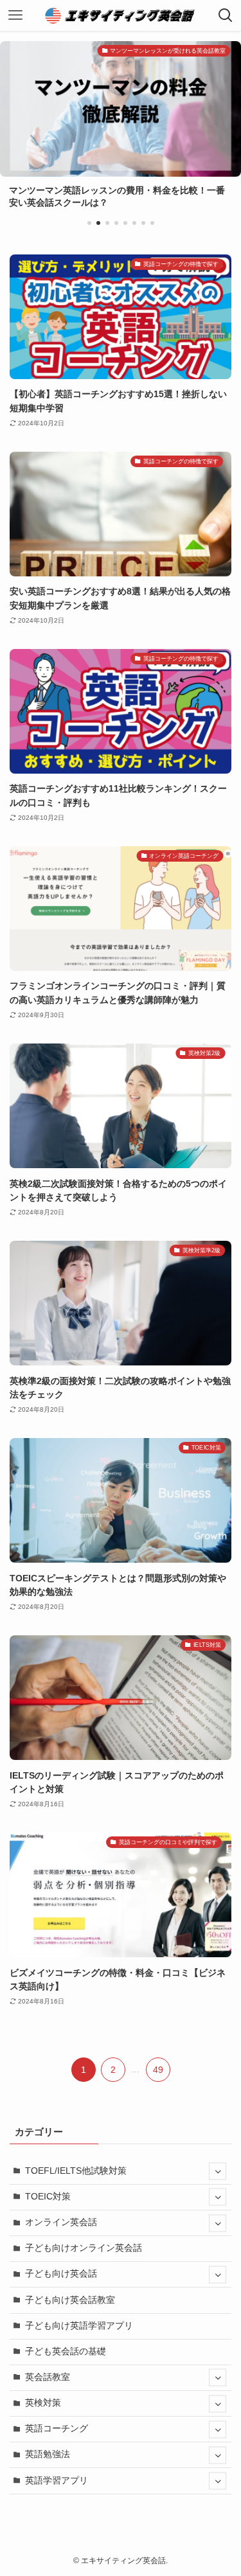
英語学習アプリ (57, 2481)
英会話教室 (48, 2377)
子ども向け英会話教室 (70, 2300)
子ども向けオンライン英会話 (84, 2248)
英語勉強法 (48, 2454)
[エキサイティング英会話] (121, 15)
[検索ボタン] (226, 15)
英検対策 (43, 2403)
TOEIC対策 (48, 2197)
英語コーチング (57, 2429)
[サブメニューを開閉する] (218, 2172)
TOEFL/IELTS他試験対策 (76, 2171)
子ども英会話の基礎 (66, 2351)
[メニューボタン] (15, 15)
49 (158, 2070)
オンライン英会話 (61, 2222)
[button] (89, 223)
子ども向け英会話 (61, 2274)
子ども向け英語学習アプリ (79, 2326)
